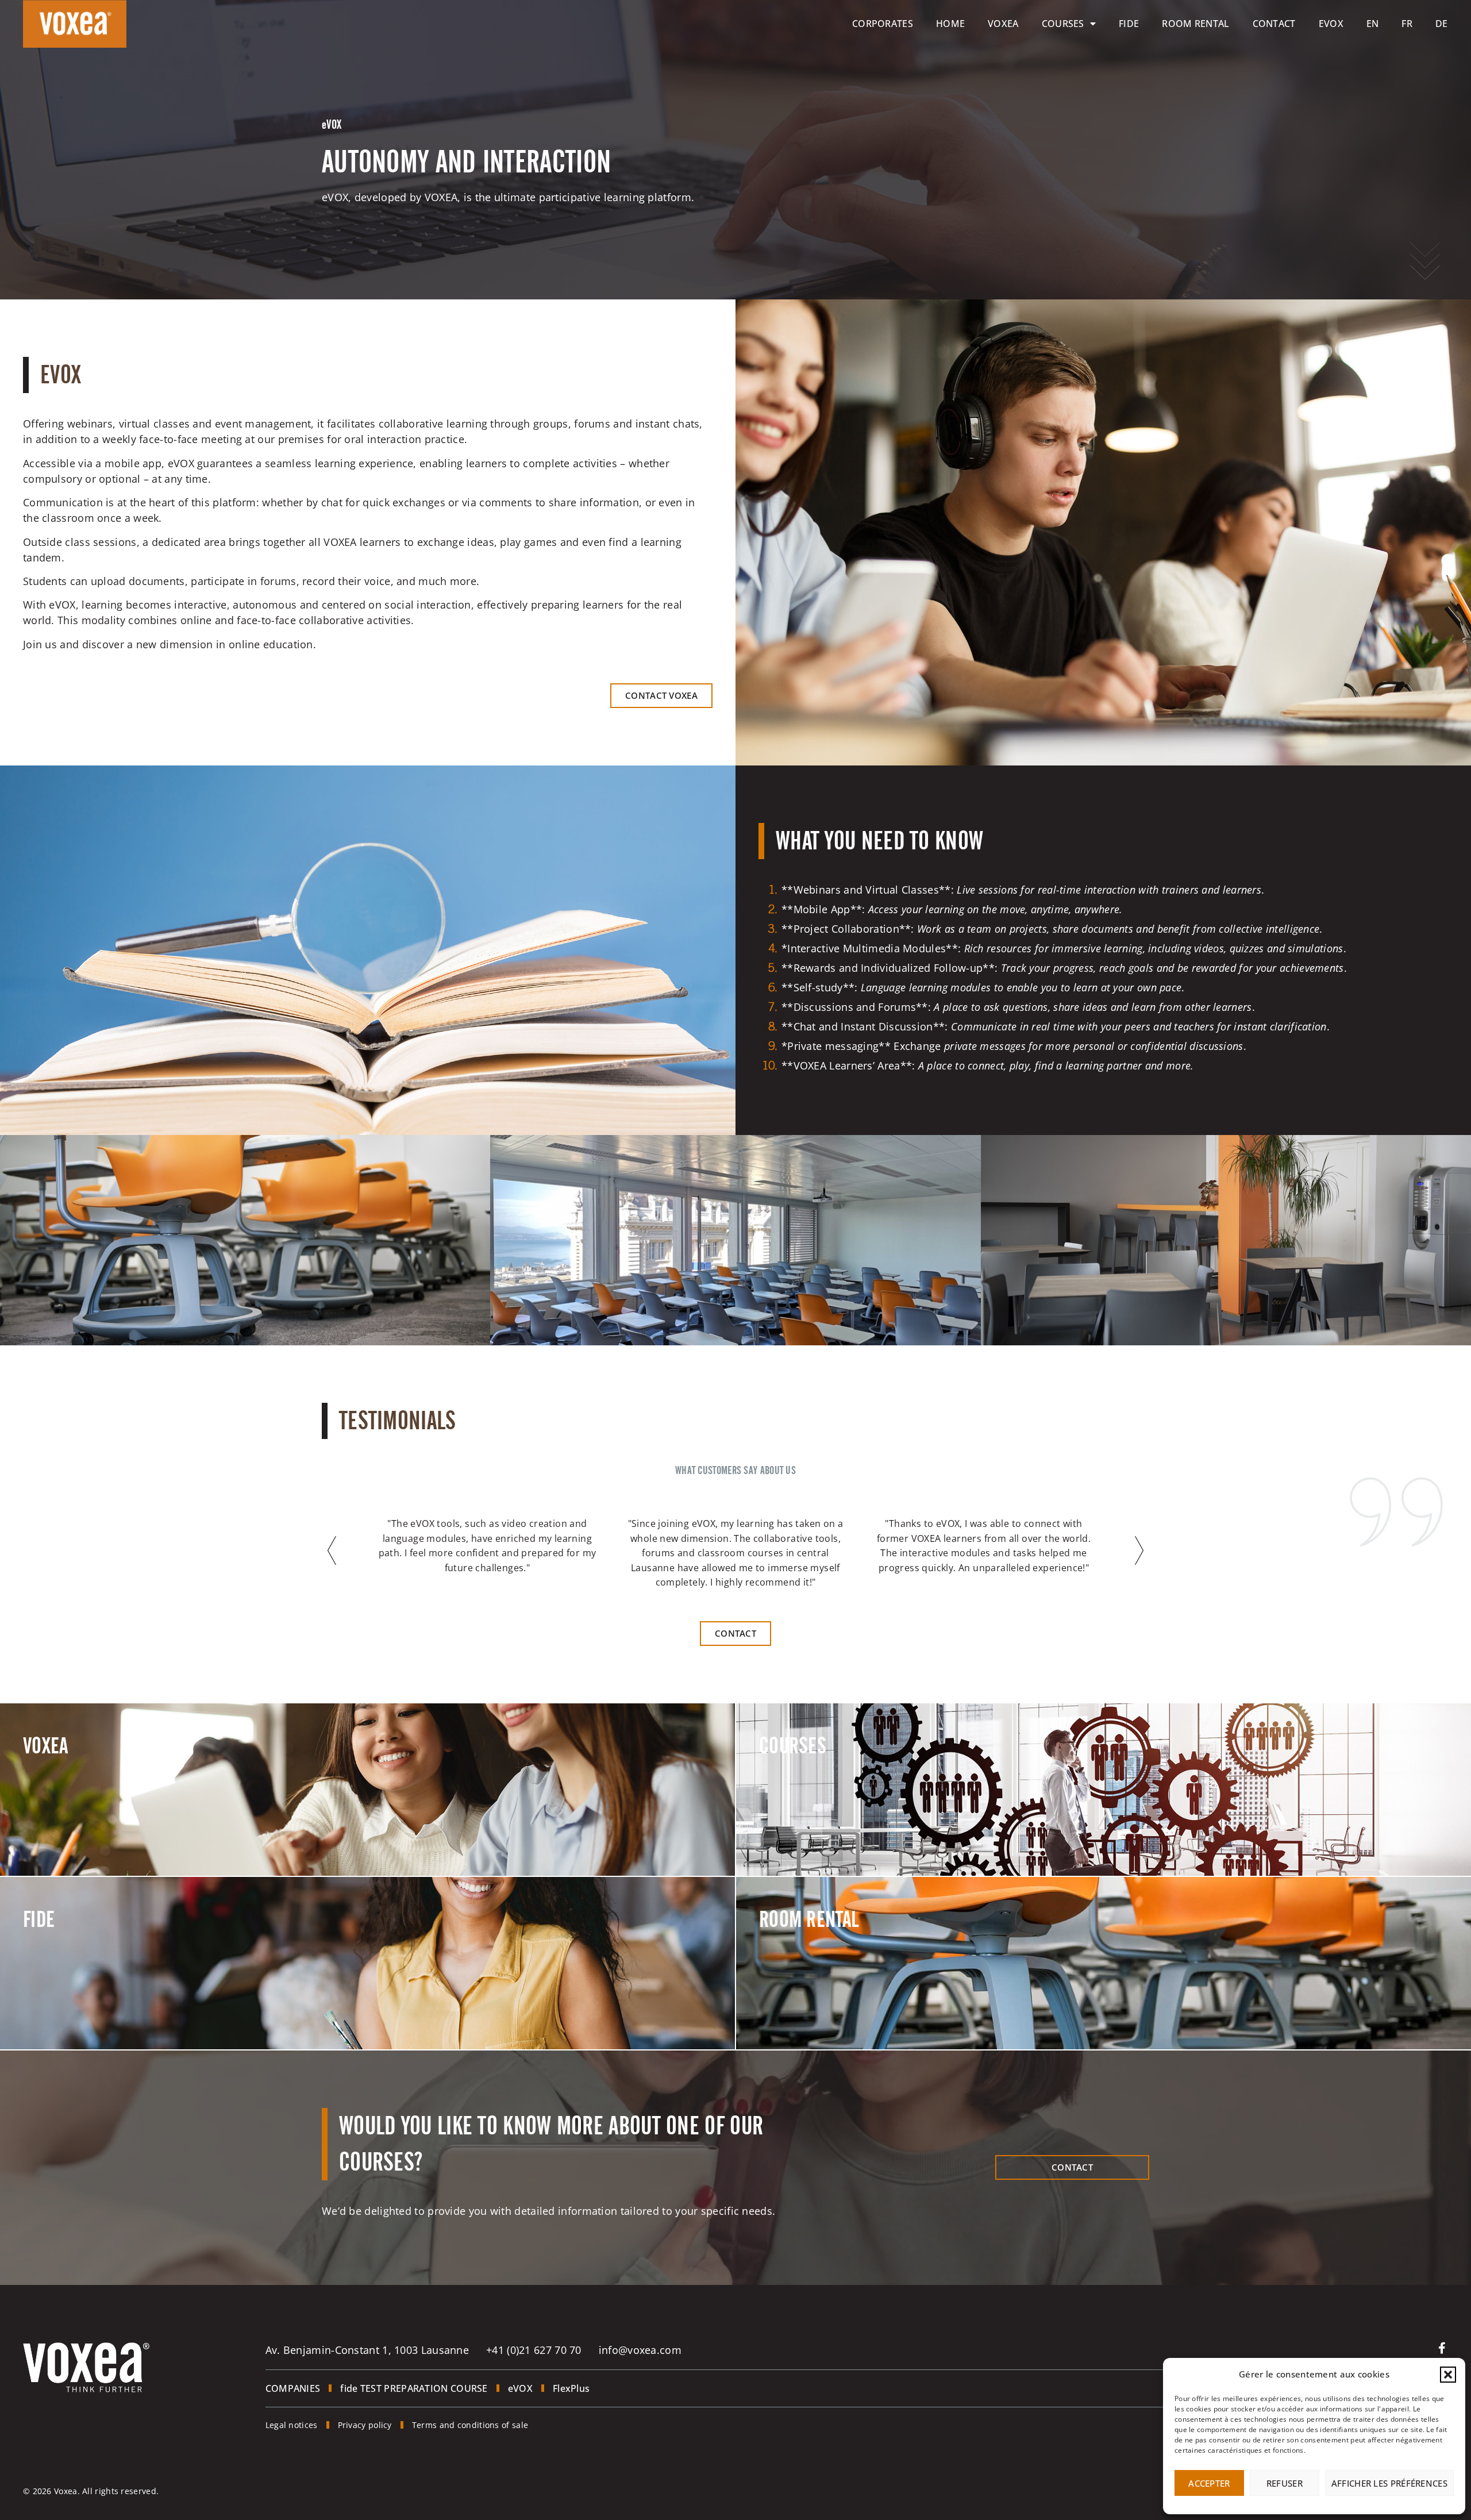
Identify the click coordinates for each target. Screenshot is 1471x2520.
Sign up (790, 1826)
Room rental (1195, 24)
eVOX (1331, 24)
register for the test (86, 1999)
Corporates (883, 24)
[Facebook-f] (1442, 2348)
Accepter (1209, 2483)
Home (950, 24)
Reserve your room (819, 1999)
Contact (1274, 24)
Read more (61, 1826)
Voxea (1003, 24)
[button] (1448, 2375)
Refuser (1285, 2483)
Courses (1063, 24)
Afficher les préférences (1389, 2483)
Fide (1129, 24)
